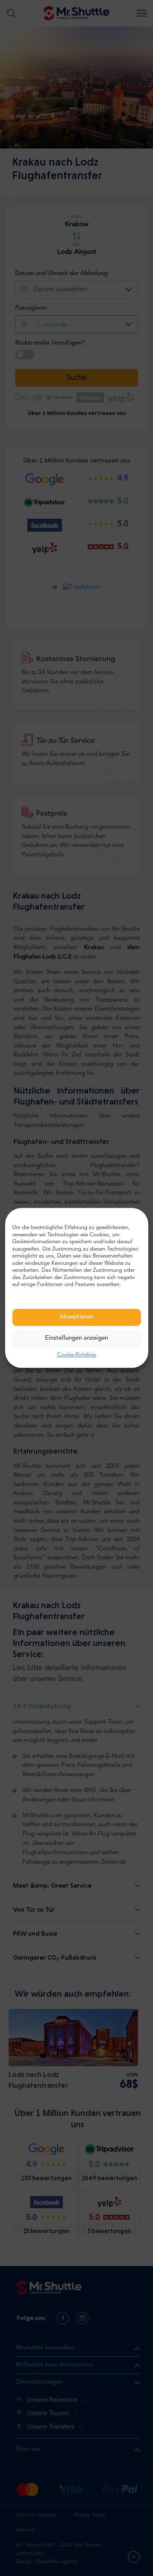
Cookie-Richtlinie (77, 1355)
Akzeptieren (76, 1317)
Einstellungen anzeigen (76, 1338)
